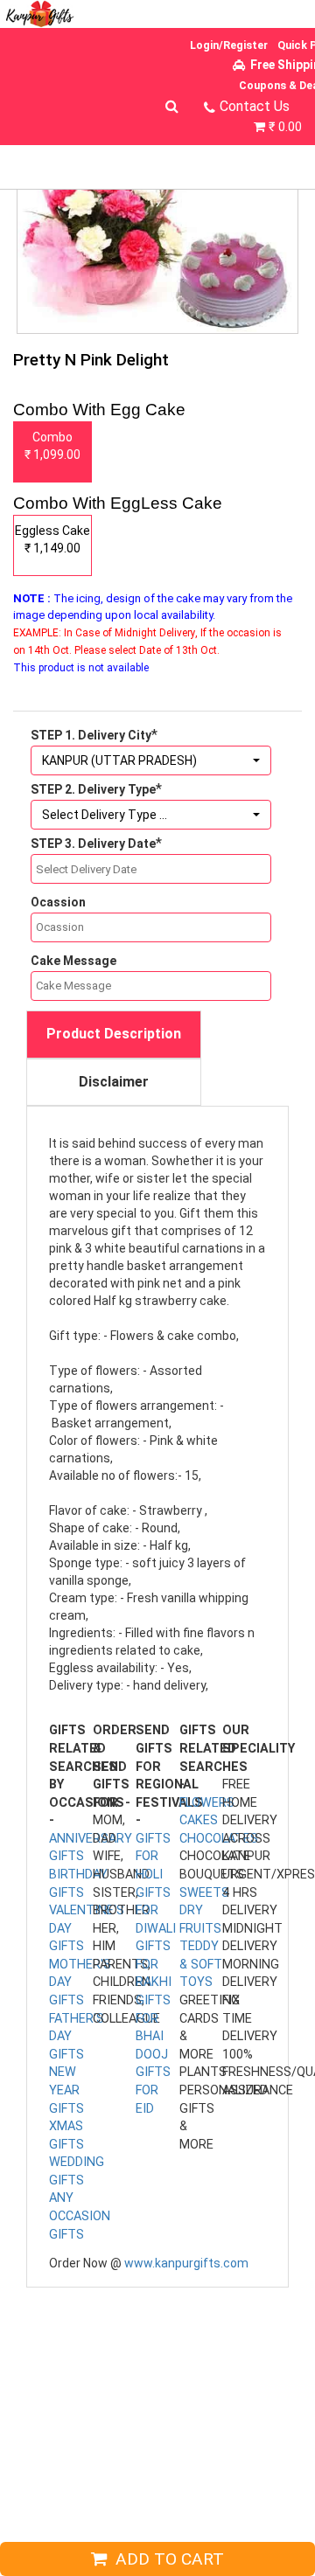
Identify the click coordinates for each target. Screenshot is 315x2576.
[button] (151, 760)
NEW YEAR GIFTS (66, 2090)
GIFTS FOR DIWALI (156, 1911)
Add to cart (165, 2559)
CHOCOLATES (219, 1839)
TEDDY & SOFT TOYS (201, 1964)
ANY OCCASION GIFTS (80, 2216)
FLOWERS (207, 1803)
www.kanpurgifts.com (186, 2263)
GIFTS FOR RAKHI (154, 1964)
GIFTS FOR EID (153, 2090)
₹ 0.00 (285, 127)
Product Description (114, 1034)
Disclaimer (114, 1082)
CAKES (199, 1820)
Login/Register (229, 45)
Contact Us (255, 106)
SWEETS (204, 1893)
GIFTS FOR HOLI (153, 1857)
